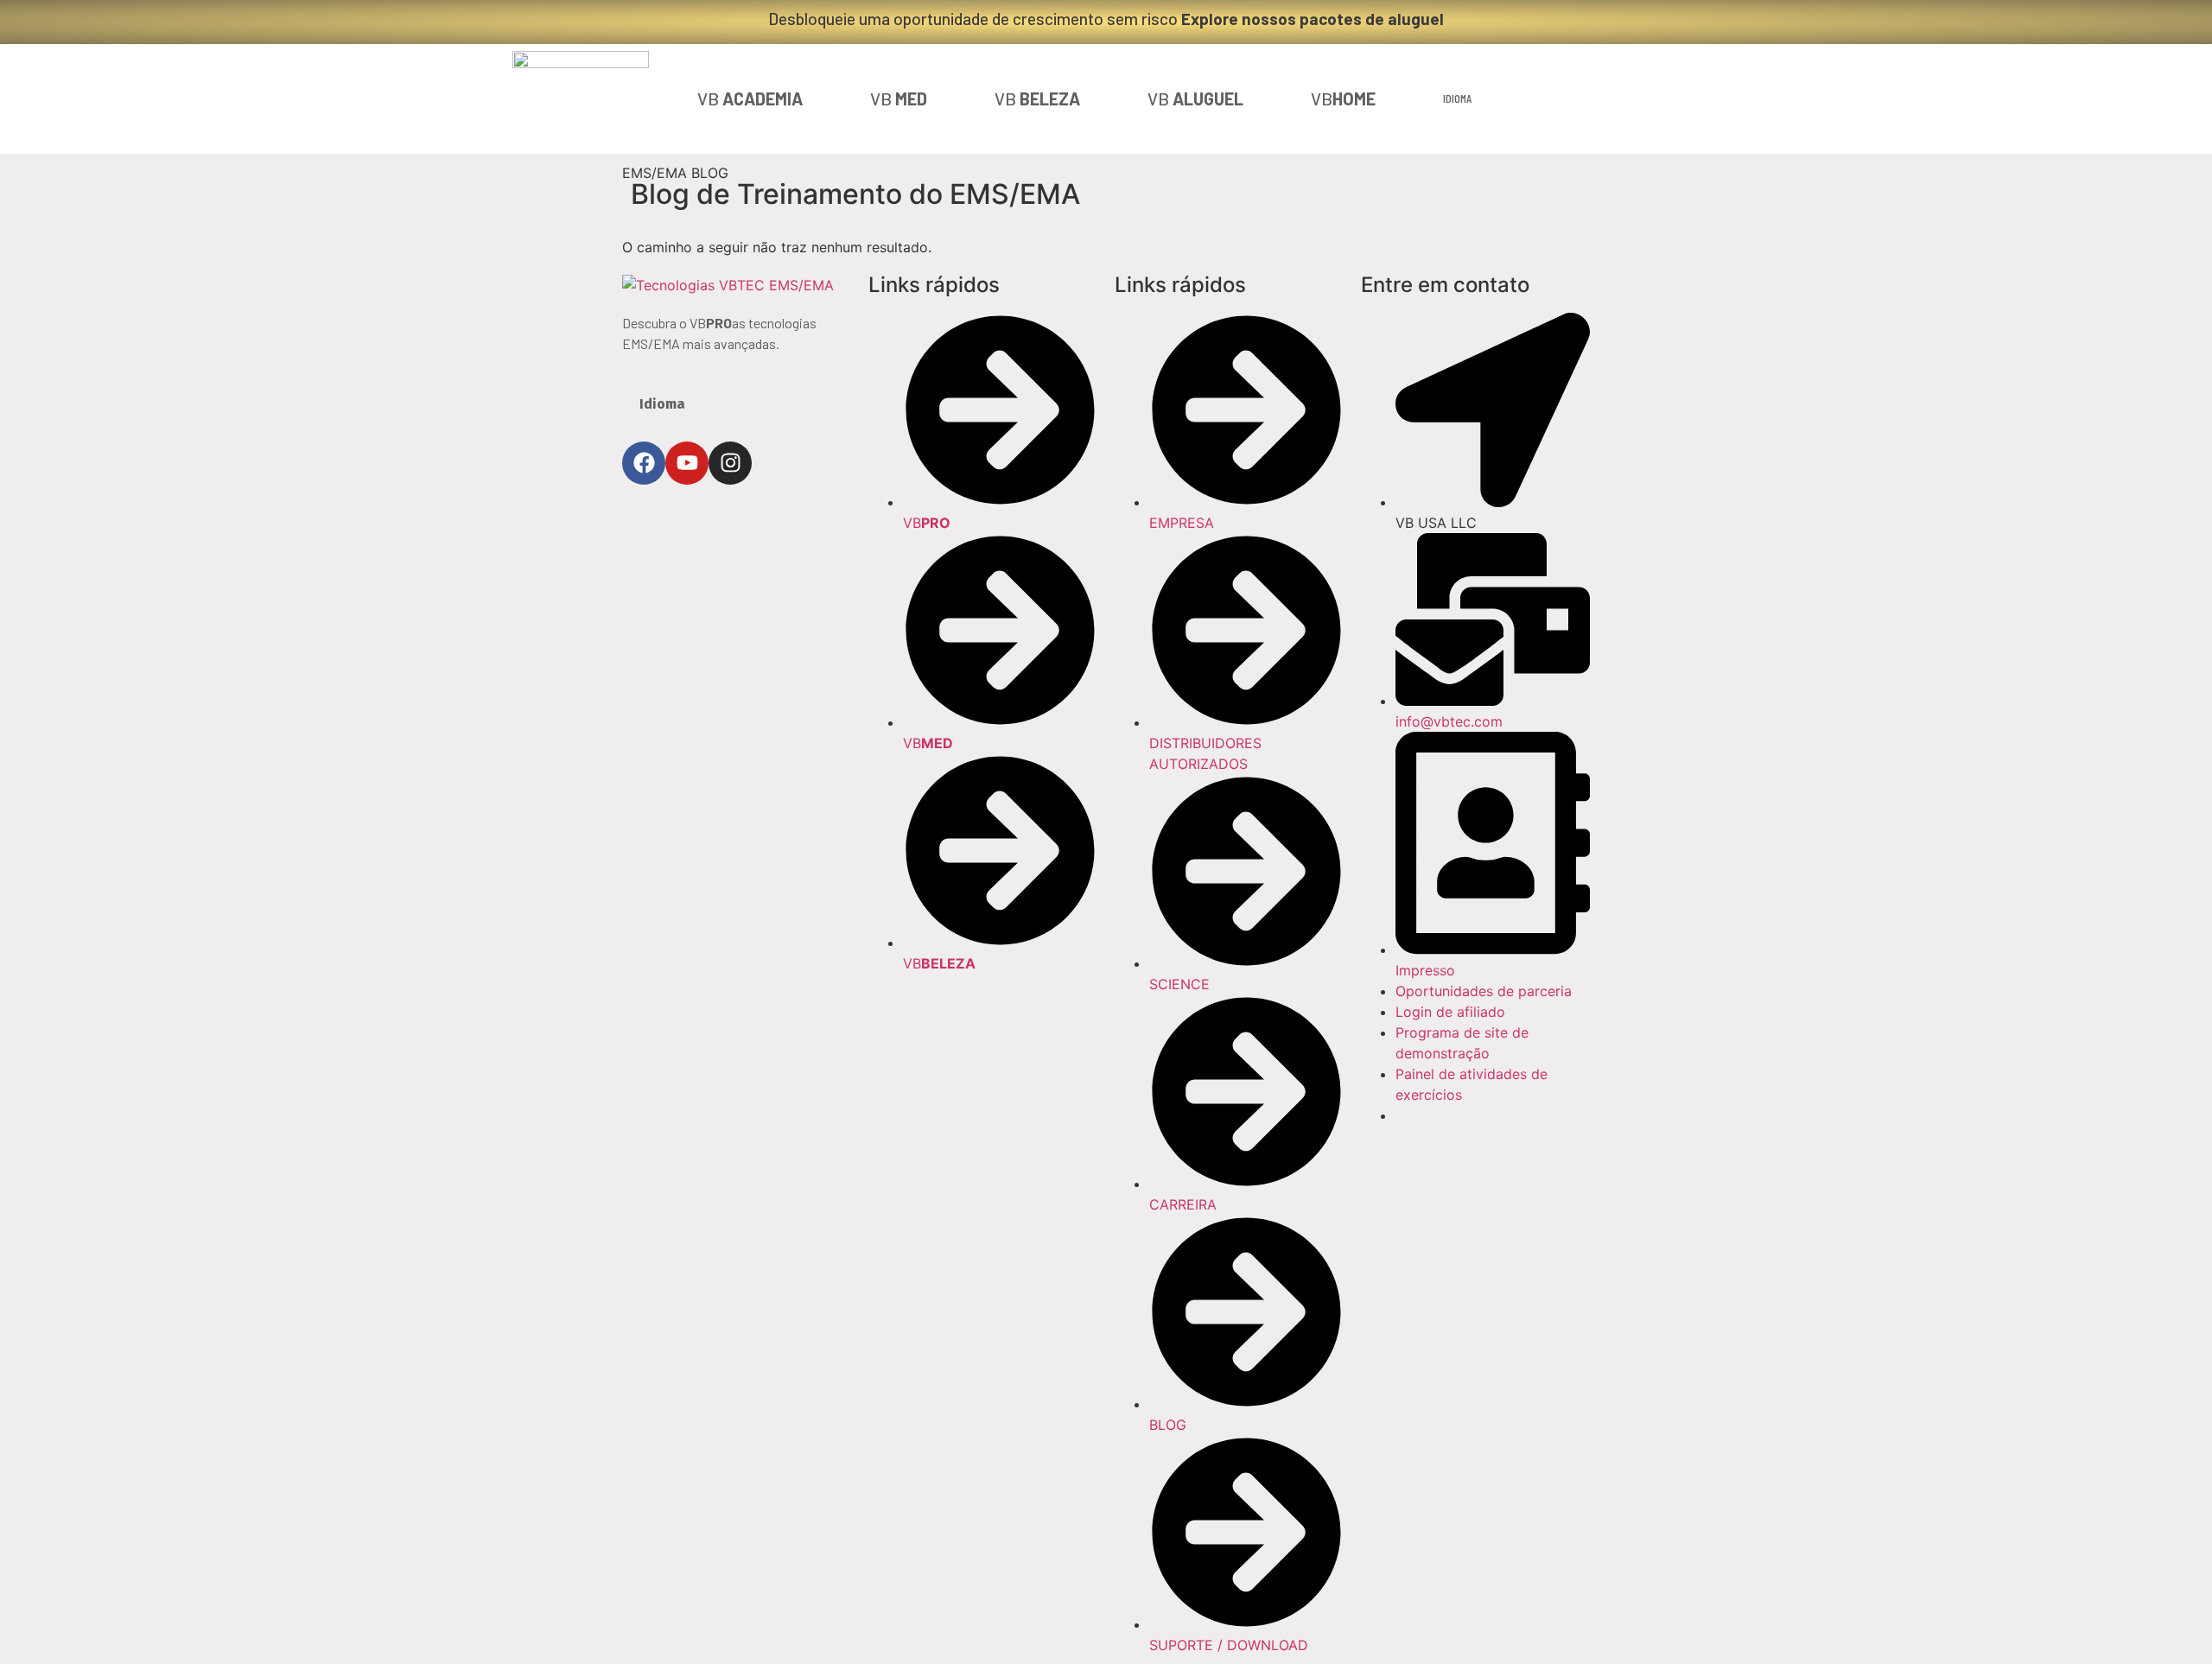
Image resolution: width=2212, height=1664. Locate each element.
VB (750, 98)
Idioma (1457, 98)
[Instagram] (730, 463)
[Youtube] (687, 463)
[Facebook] (644, 463)
